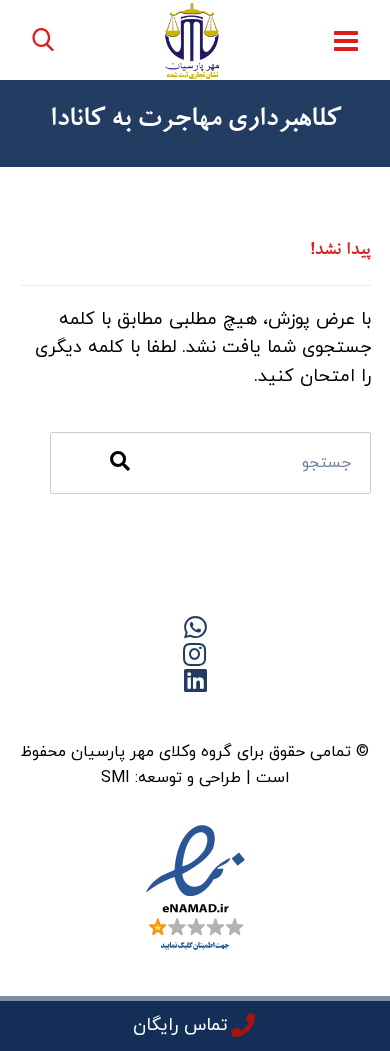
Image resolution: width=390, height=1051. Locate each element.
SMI (115, 778)
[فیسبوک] (235, 715)
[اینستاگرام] (115, 715)
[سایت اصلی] (275, 715)
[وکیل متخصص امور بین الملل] (192, 40)
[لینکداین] (195, 715)
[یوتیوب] (155, 715)
